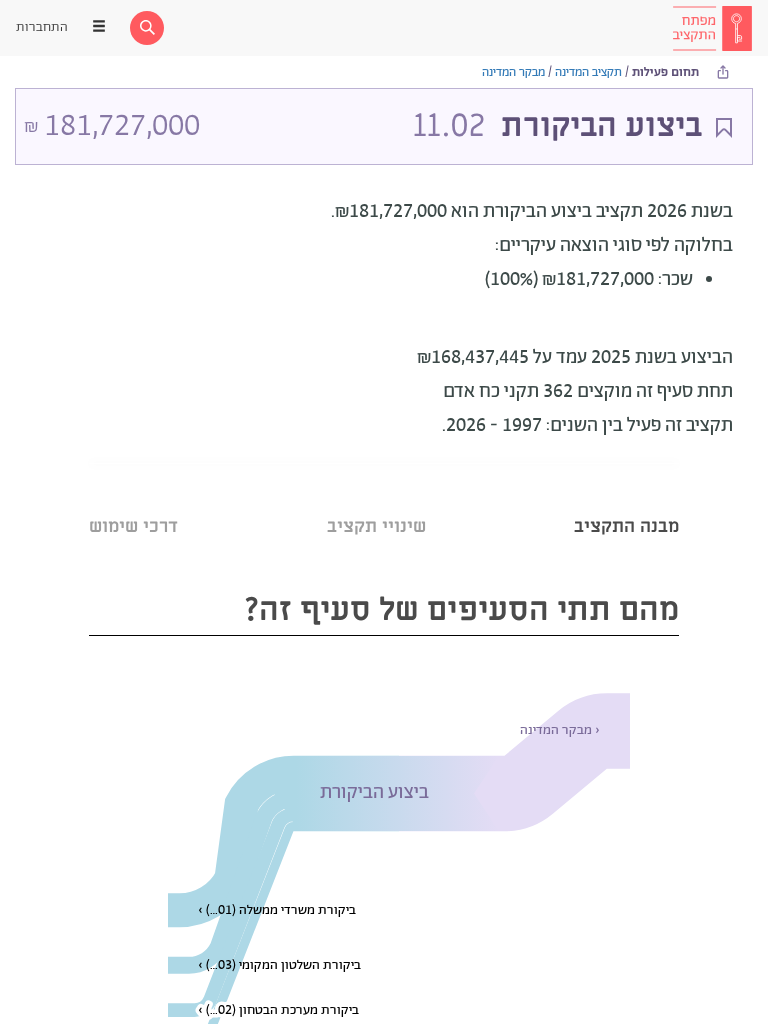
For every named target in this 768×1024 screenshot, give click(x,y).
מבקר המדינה (513, 72)
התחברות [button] (42, 27)
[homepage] (712, 28)
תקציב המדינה (588, 72)
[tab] (626, 501)
